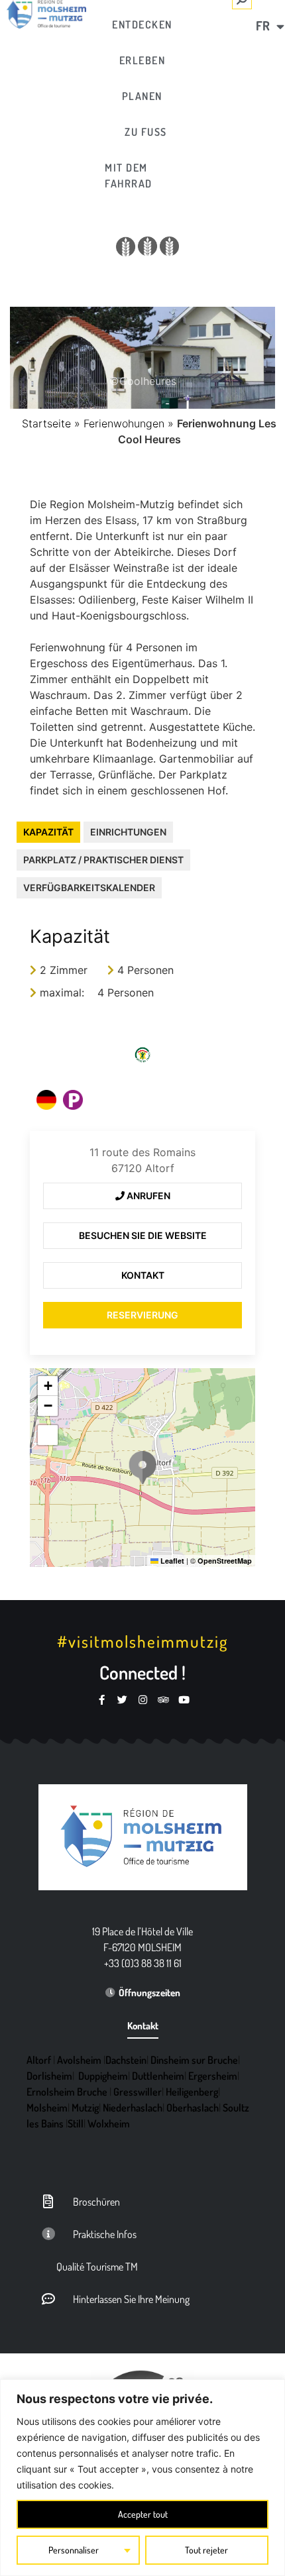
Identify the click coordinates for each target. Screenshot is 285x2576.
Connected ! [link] (142, 1672)
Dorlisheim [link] (49, 2076)
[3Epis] (148, 246)
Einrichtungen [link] (128, 832)
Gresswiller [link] (138, 2092)
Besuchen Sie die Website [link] (143, 1235)
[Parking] (73, 1100)
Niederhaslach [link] (133, 2108)
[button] (142, 1468)
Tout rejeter (206, 2550)
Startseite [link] (46, 423)
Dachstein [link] (126, 2060)
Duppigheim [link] (103, 2076)
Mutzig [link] (85, 2108)
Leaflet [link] (171, 1561)
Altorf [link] (39, 2060)
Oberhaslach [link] (193, 2108)
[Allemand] (46, 1100)
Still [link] (76, 2123)
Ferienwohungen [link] (124, 423)
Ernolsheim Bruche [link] (67, 2092)
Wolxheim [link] (109, 2123)
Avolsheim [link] (79, 2060)
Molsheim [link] (47, 2108)
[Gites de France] (142, 1055)
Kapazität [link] (48, 832)
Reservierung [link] (142, 1315)
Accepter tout (143, 2514)
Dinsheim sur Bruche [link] (194, 2060)
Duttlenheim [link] (158, 2076)
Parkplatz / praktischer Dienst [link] (103, 860)
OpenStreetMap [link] (225, 1561)
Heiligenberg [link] (192, 2092)
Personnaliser (74, 2550)
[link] (142, 25)
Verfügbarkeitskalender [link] (89, 887)
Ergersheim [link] (213, 2076)
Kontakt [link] (143, 1275)
